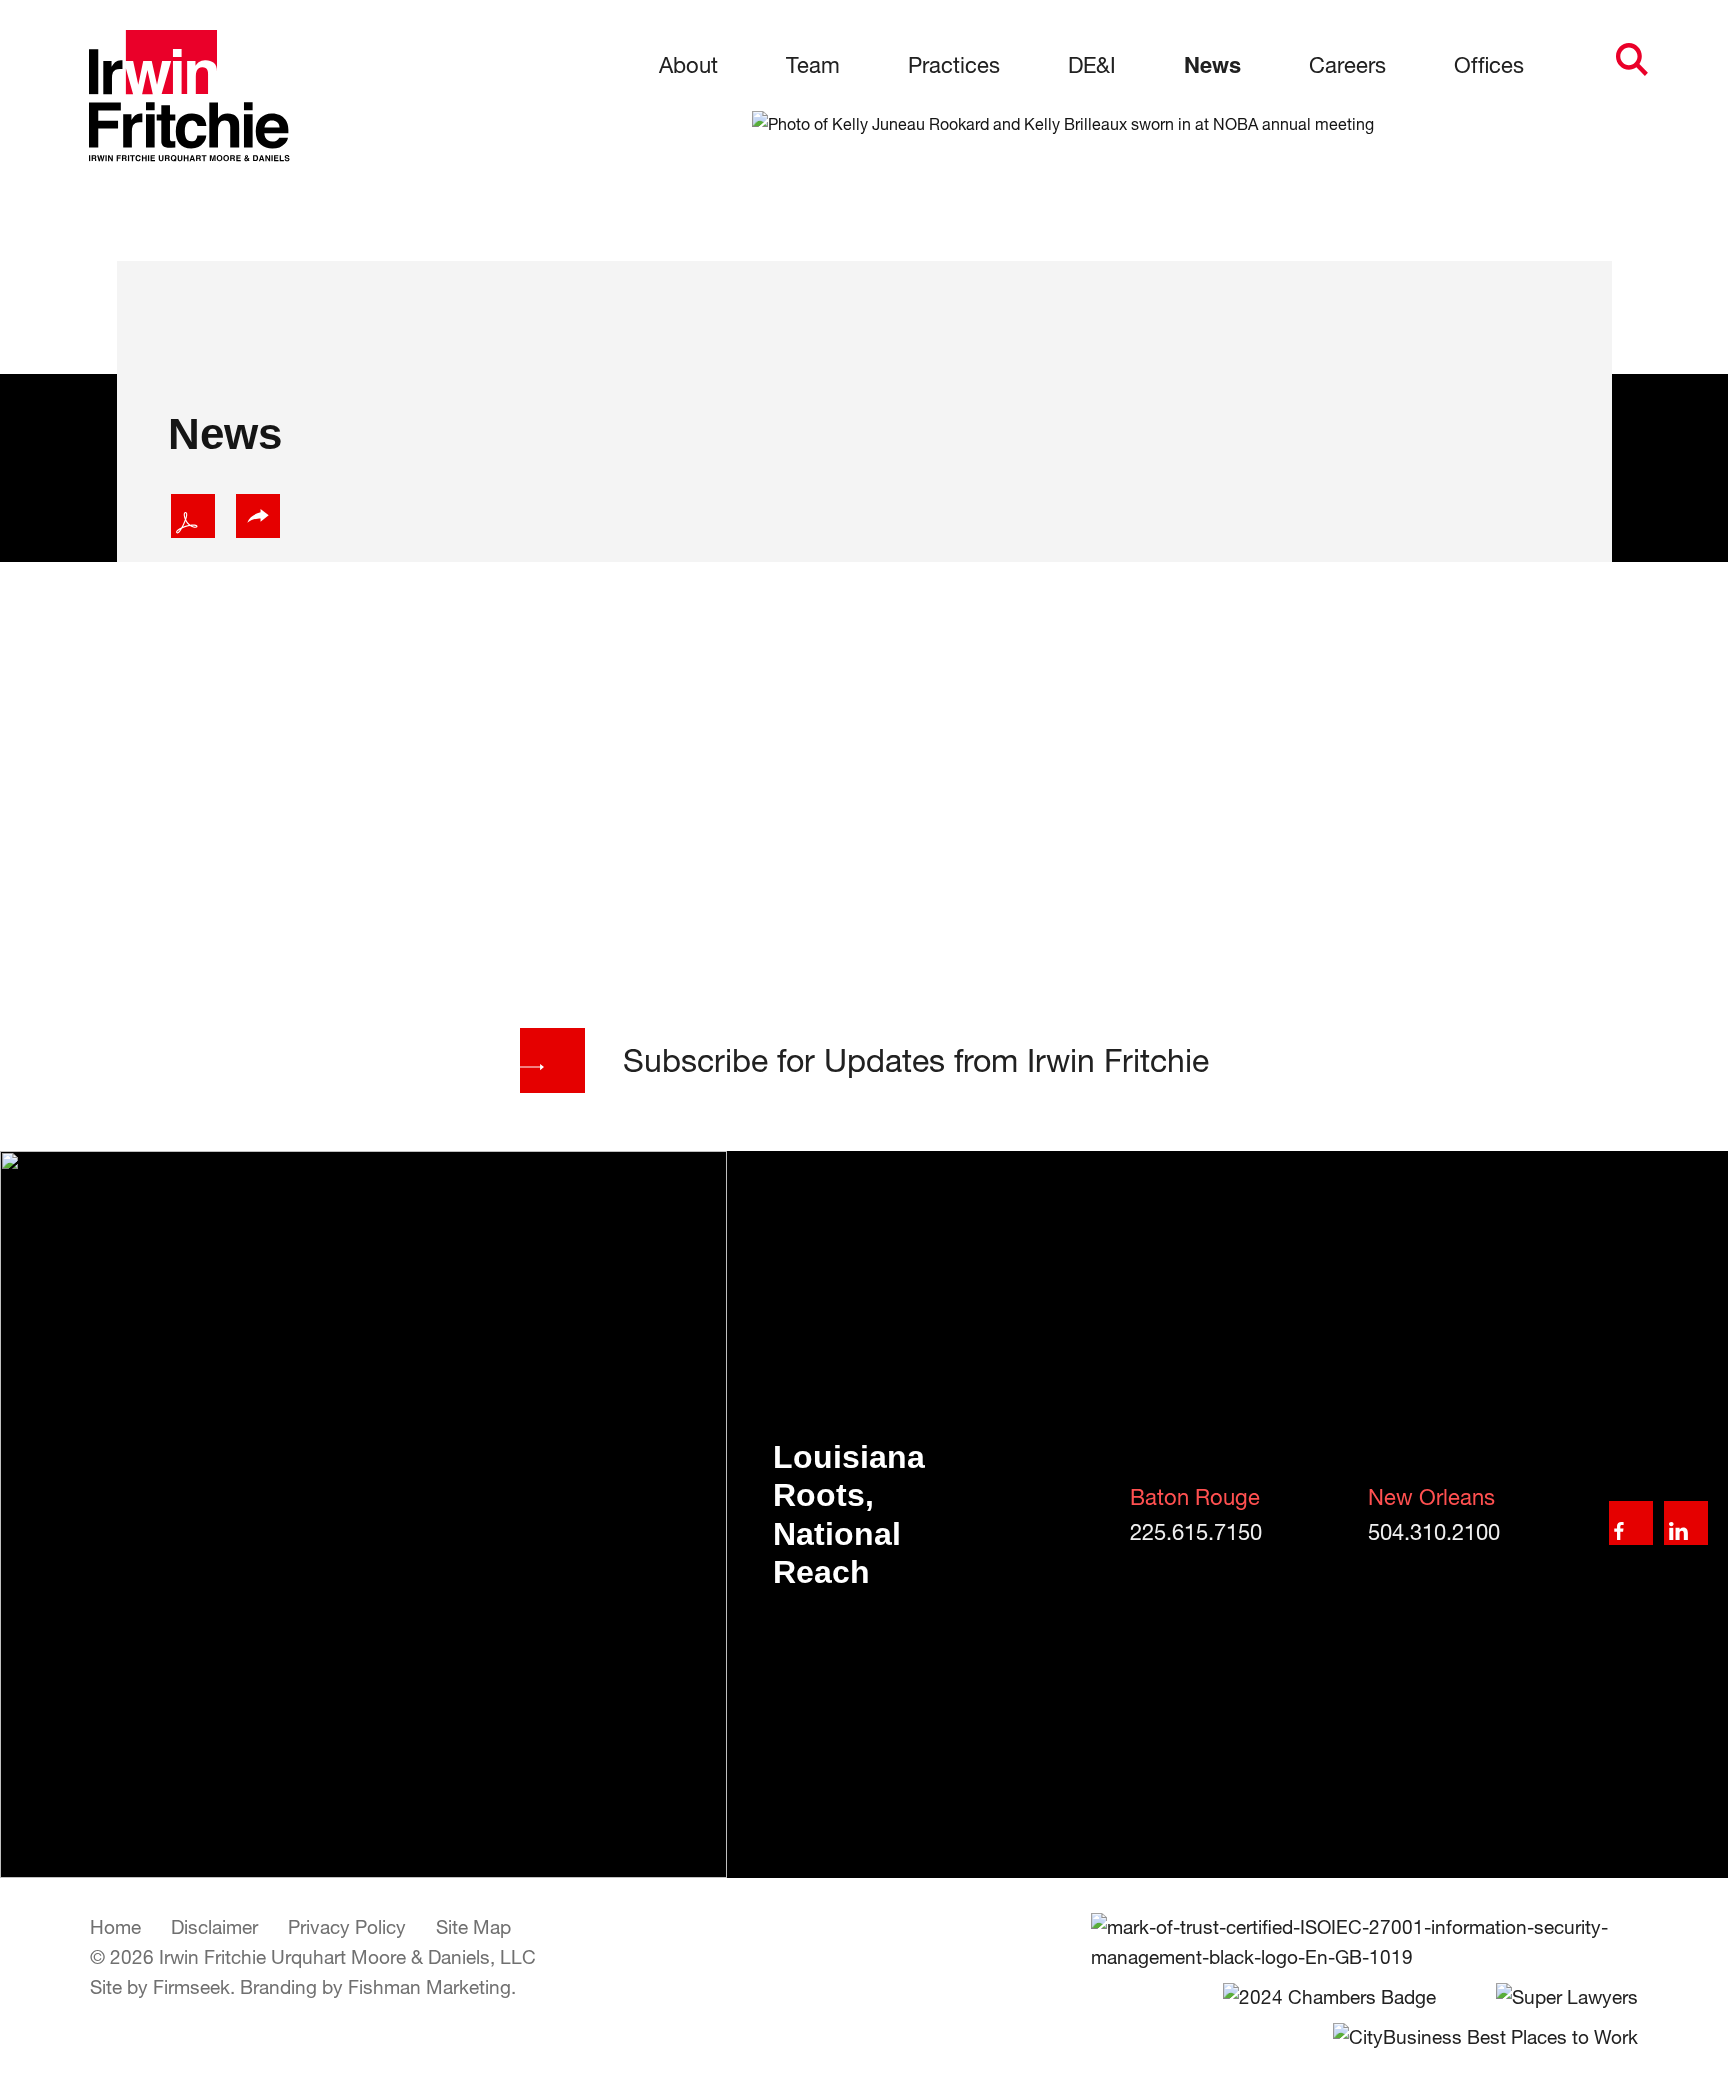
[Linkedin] (1686, 1523)
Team (813, 65)
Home (115, 1927)
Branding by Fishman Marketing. (378, 1987)
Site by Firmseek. (162, 1987)
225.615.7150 (1196, 1532)
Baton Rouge (1195, 1497)
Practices (954, 65)
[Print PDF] (193, 516)
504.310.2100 (1434, 1532)
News (1212, 64)
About (688, 65)
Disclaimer (214, 1927)
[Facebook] (1631, 1523)
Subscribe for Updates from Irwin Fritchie (916, 1060)
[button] (258, 516)
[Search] (1632, 59)
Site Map (473, 1927)
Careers (1347, 65)
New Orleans (1431, 1497)
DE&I (1092, 65)
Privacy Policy (347, 1927)
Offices (1489, 65)
